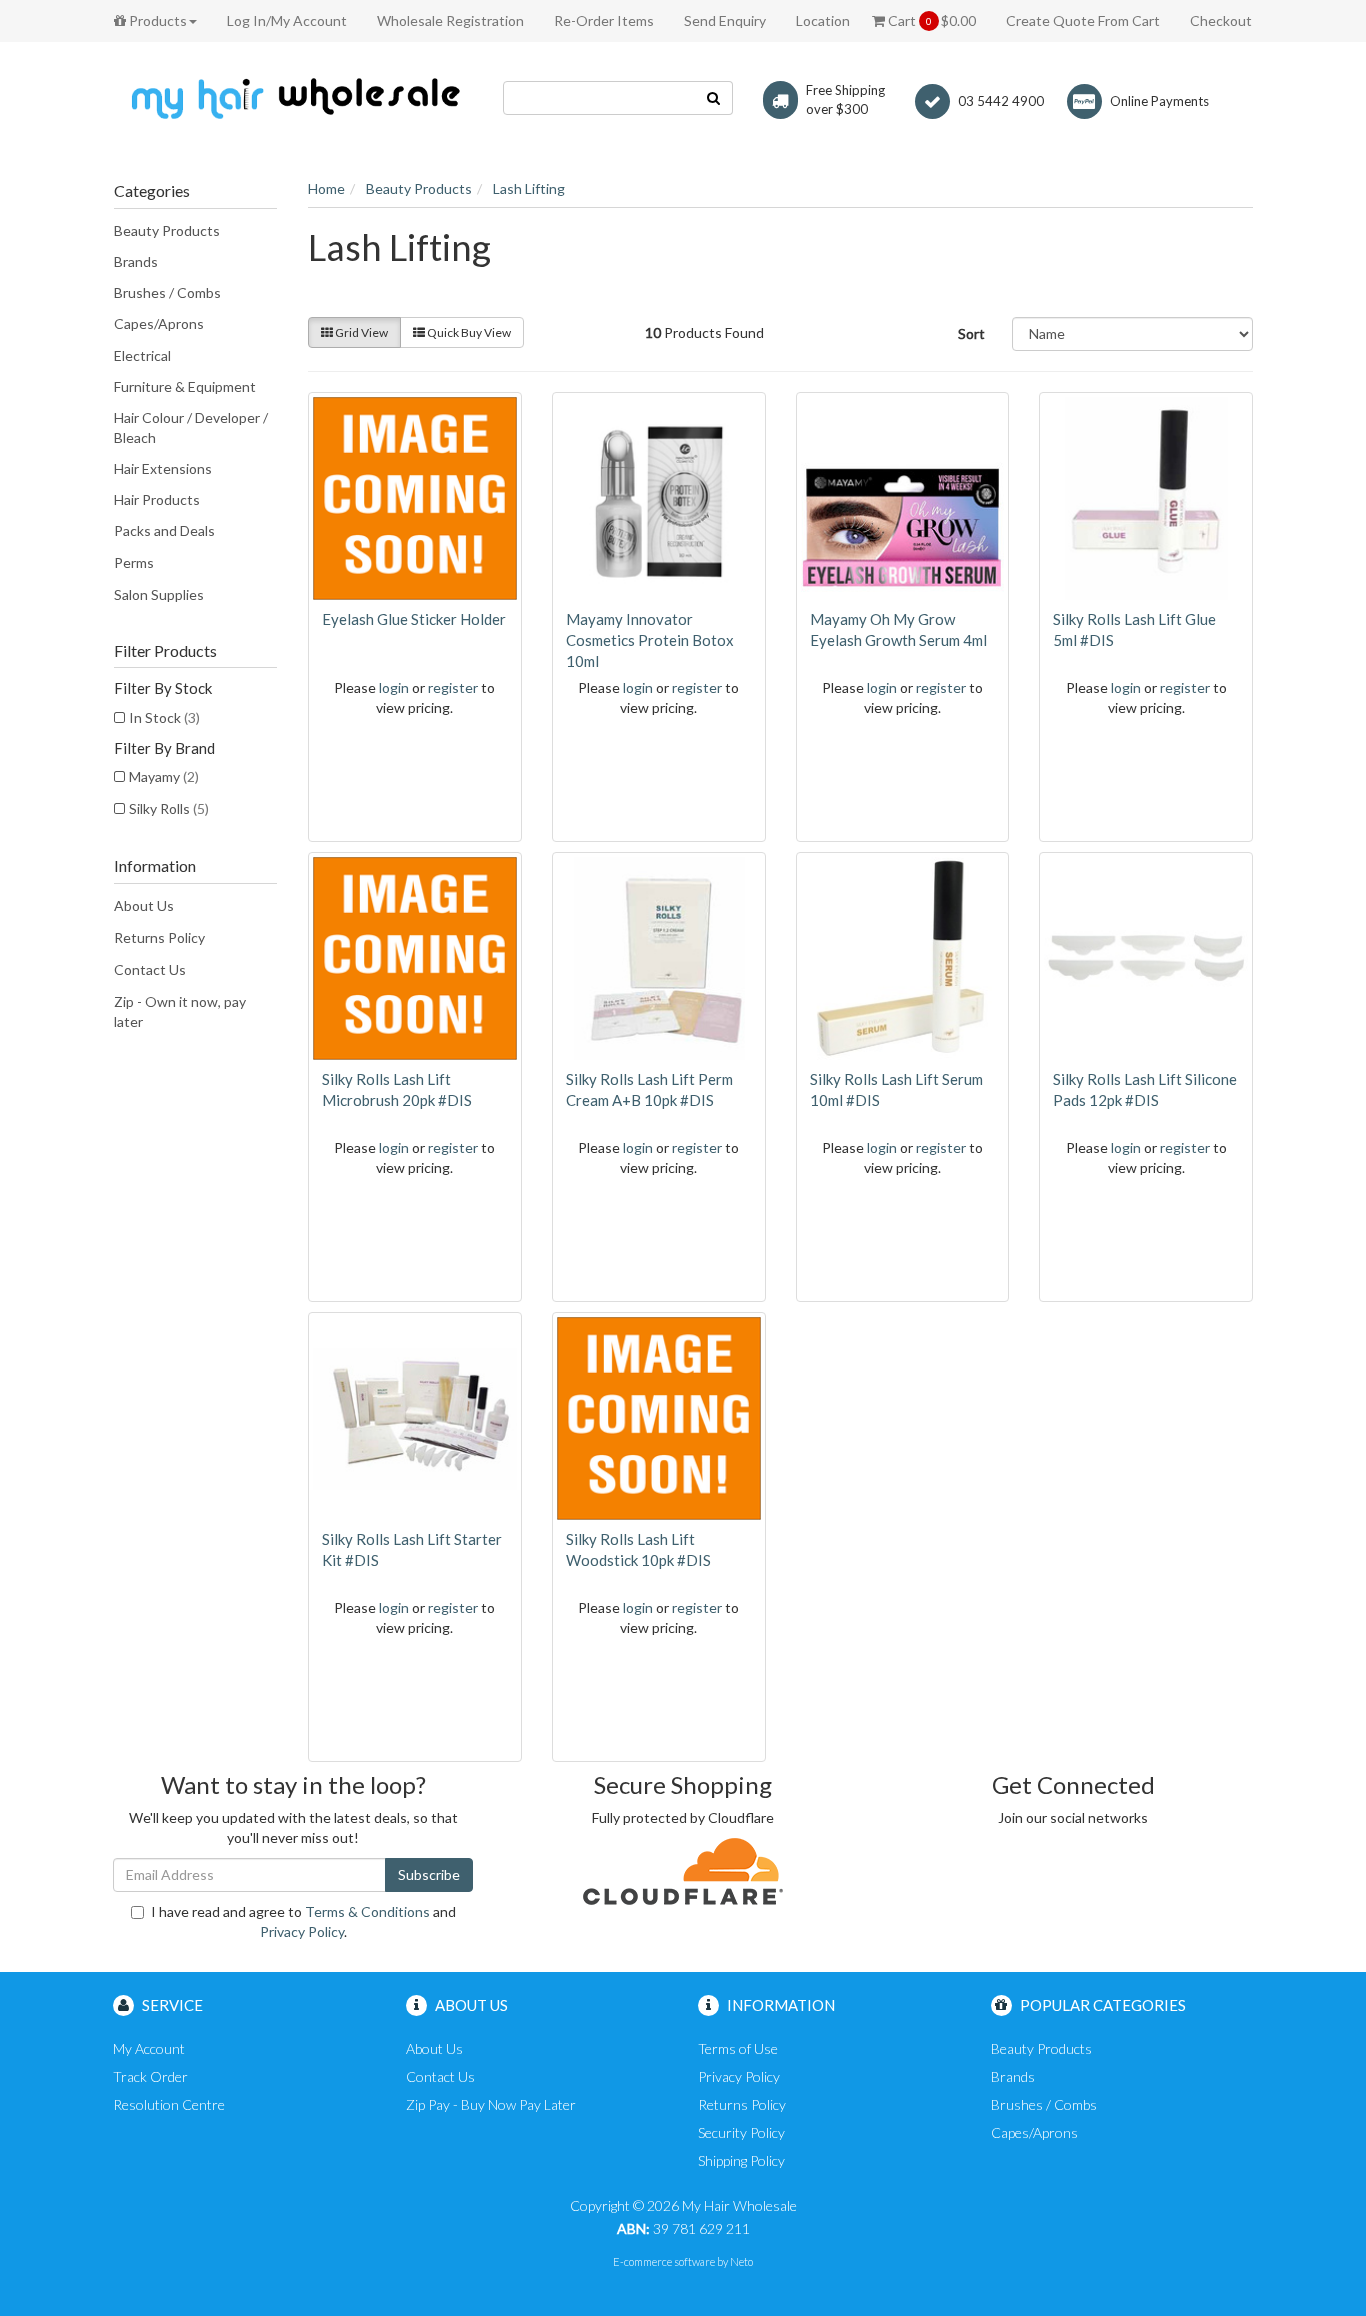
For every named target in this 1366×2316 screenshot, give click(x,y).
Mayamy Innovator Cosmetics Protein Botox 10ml (650, 640)
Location (823, 20)
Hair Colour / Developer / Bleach (191, 427)
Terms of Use (738, 2048)
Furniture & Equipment (185, 386)
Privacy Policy (302, 1931)
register (453, 687)
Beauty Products (167, 230)
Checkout (1221, 20)
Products (156, 20)
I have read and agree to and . (303, 1921)
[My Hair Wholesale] (293, 97)
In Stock (164, 717)
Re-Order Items (604, 20)
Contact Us (150, 969)
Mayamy (164, 776)
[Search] (714, 98)
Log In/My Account (287, 20)
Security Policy (741, 2132)
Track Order (150, 2076)
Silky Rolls (169, 808)
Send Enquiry (725, 20)
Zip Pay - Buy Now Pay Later (491, 2104)
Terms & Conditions (367, 1911)
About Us (144, 905)
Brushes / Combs (167, 292)
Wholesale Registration (450, 20)
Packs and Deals (164, 530)
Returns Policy (159, 937)
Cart (930, 20)
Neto (741, 2261)
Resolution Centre (169, 2104)
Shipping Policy (741, 2160)
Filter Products (165, 651)
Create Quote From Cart (1083, 20)
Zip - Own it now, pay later (180, 1011)
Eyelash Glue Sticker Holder (414, 619)
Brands (136, 261)
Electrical (142, 355)
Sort (971, 333)
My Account (149, 2048)
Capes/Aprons (159, 323)
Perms (134, 562)
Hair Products (157, 499)
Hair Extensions (163, 468)
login (394, 687)
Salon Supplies (159, 594)
